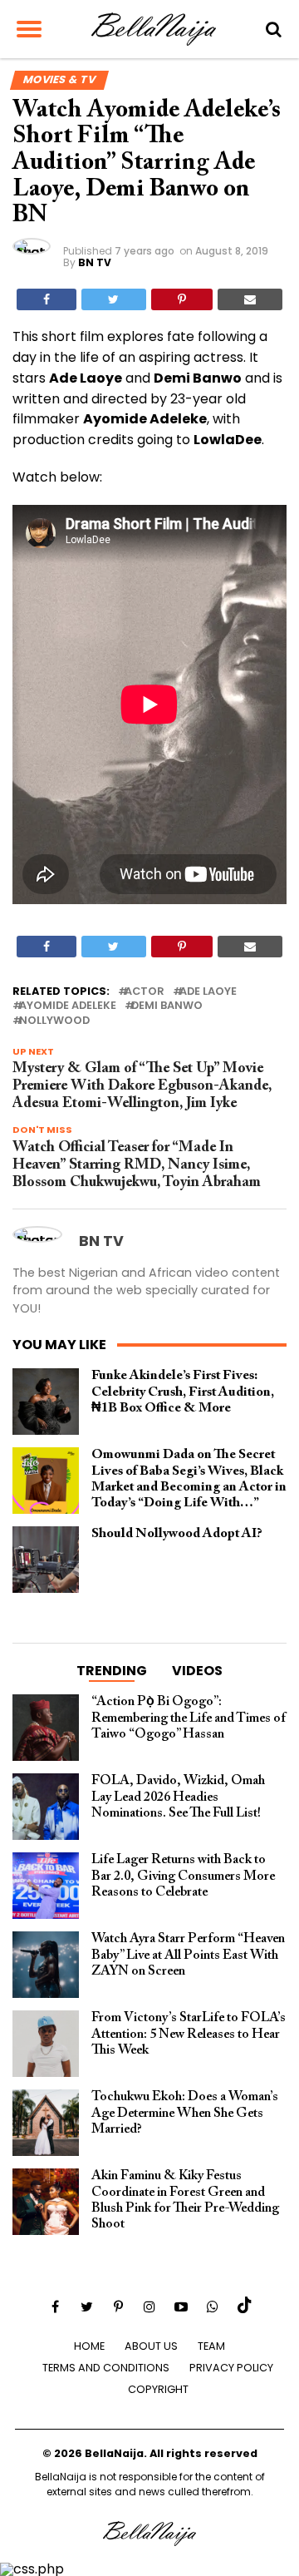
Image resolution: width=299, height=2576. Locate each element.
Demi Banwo (167, 1006)
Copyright (158, 2389)
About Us (151, 2346)
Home (89, 2346)
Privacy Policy (231, 2368)
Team (211, 2346)
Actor (145, 992)
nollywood (54, 1021)
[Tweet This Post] (113, 299)
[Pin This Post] (182, 299)
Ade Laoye (208, 992)
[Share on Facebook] (47, 299)
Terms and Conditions (106, 2368)
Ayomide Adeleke (68, 1006)
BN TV (95, 262)
